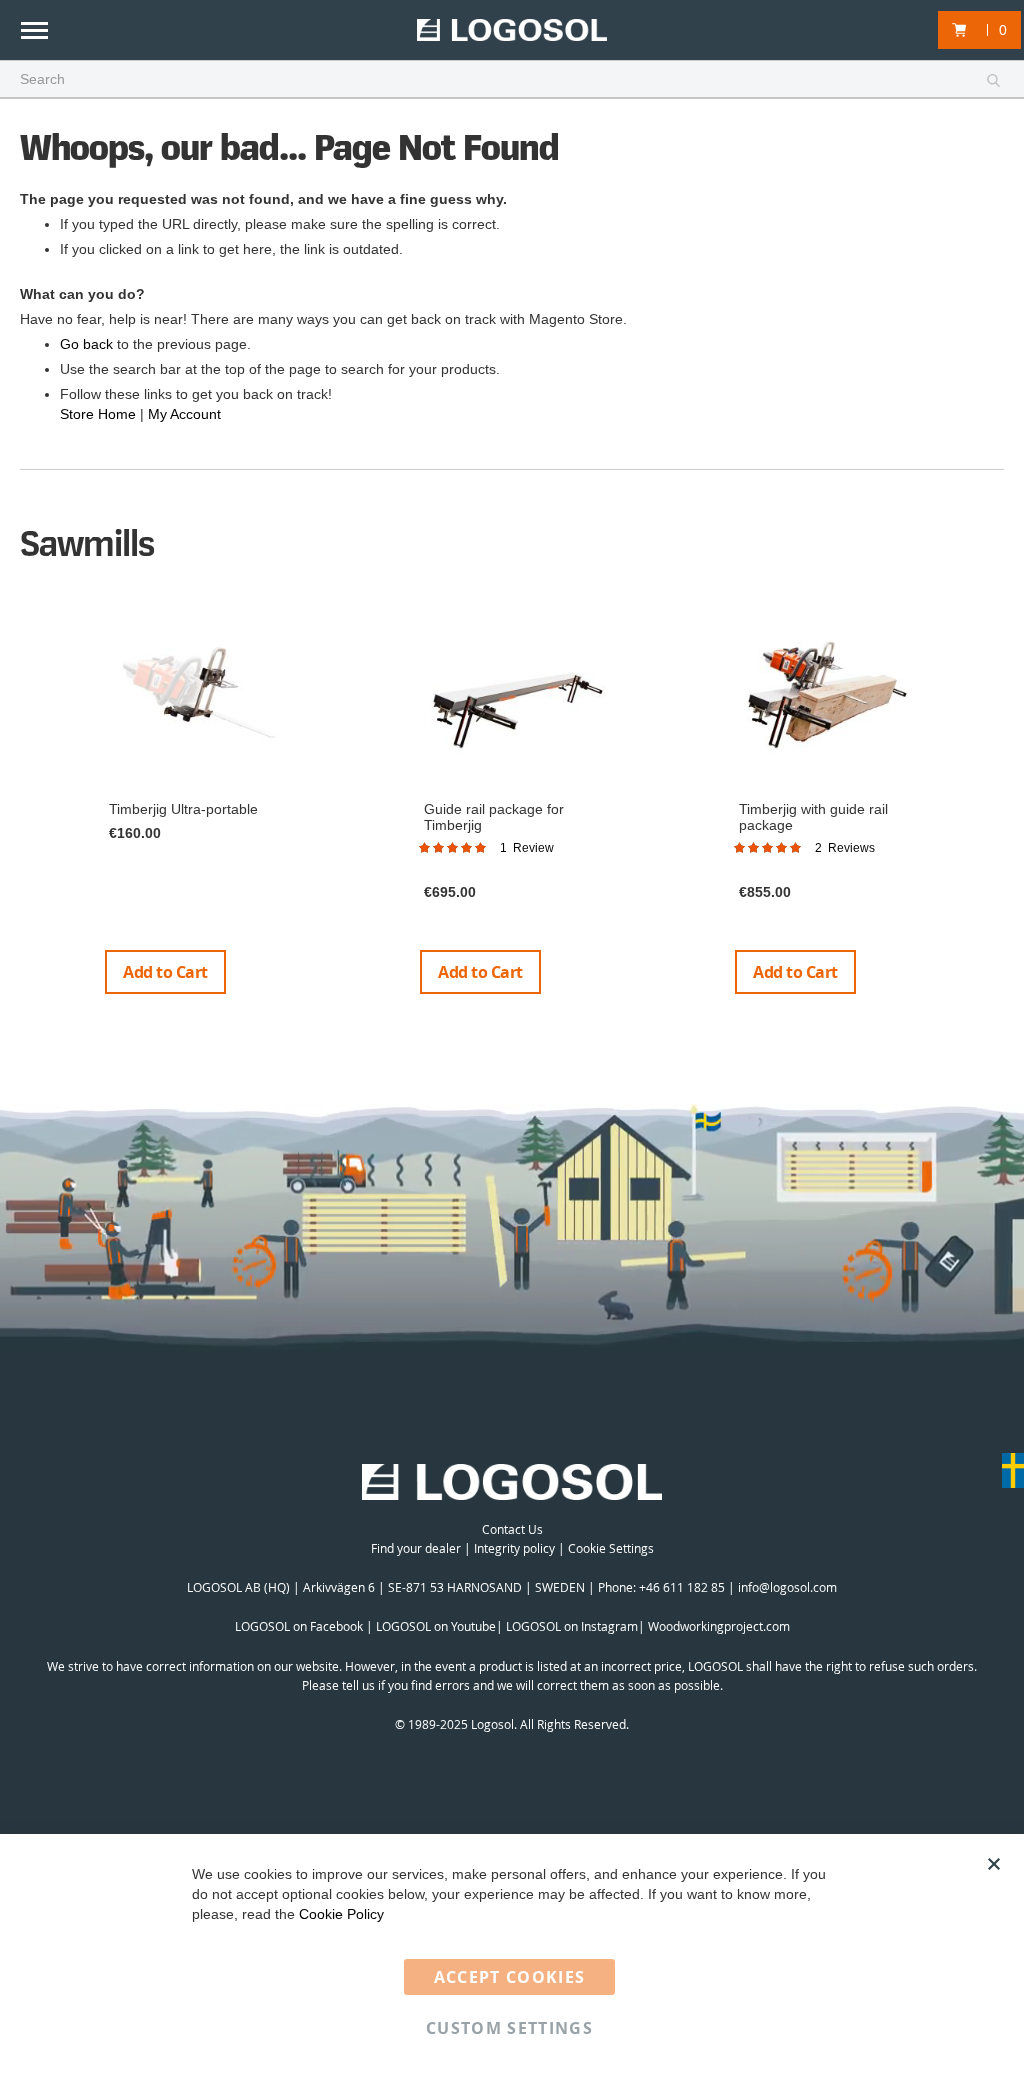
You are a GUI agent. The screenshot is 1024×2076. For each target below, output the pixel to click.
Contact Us (512, 1529)
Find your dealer (416, 1548)
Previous (30, 804)
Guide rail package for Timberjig (494, 816)
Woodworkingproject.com (719, 1626)
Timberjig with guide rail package (813, 816)
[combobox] (512, 80)
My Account (184, 414)
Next (996, 804)
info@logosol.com (787, 1587)
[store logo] (512, 30)
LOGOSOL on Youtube (436, 1626)
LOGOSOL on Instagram (572, 1626)
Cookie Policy (341, 1914)
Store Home (98, 414)
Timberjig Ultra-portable (183, 809)
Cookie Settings (611, 1548)
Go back (86, 344)
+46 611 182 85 (682, 1587)
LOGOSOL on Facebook (299, 1626)
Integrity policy (514, 1548)
